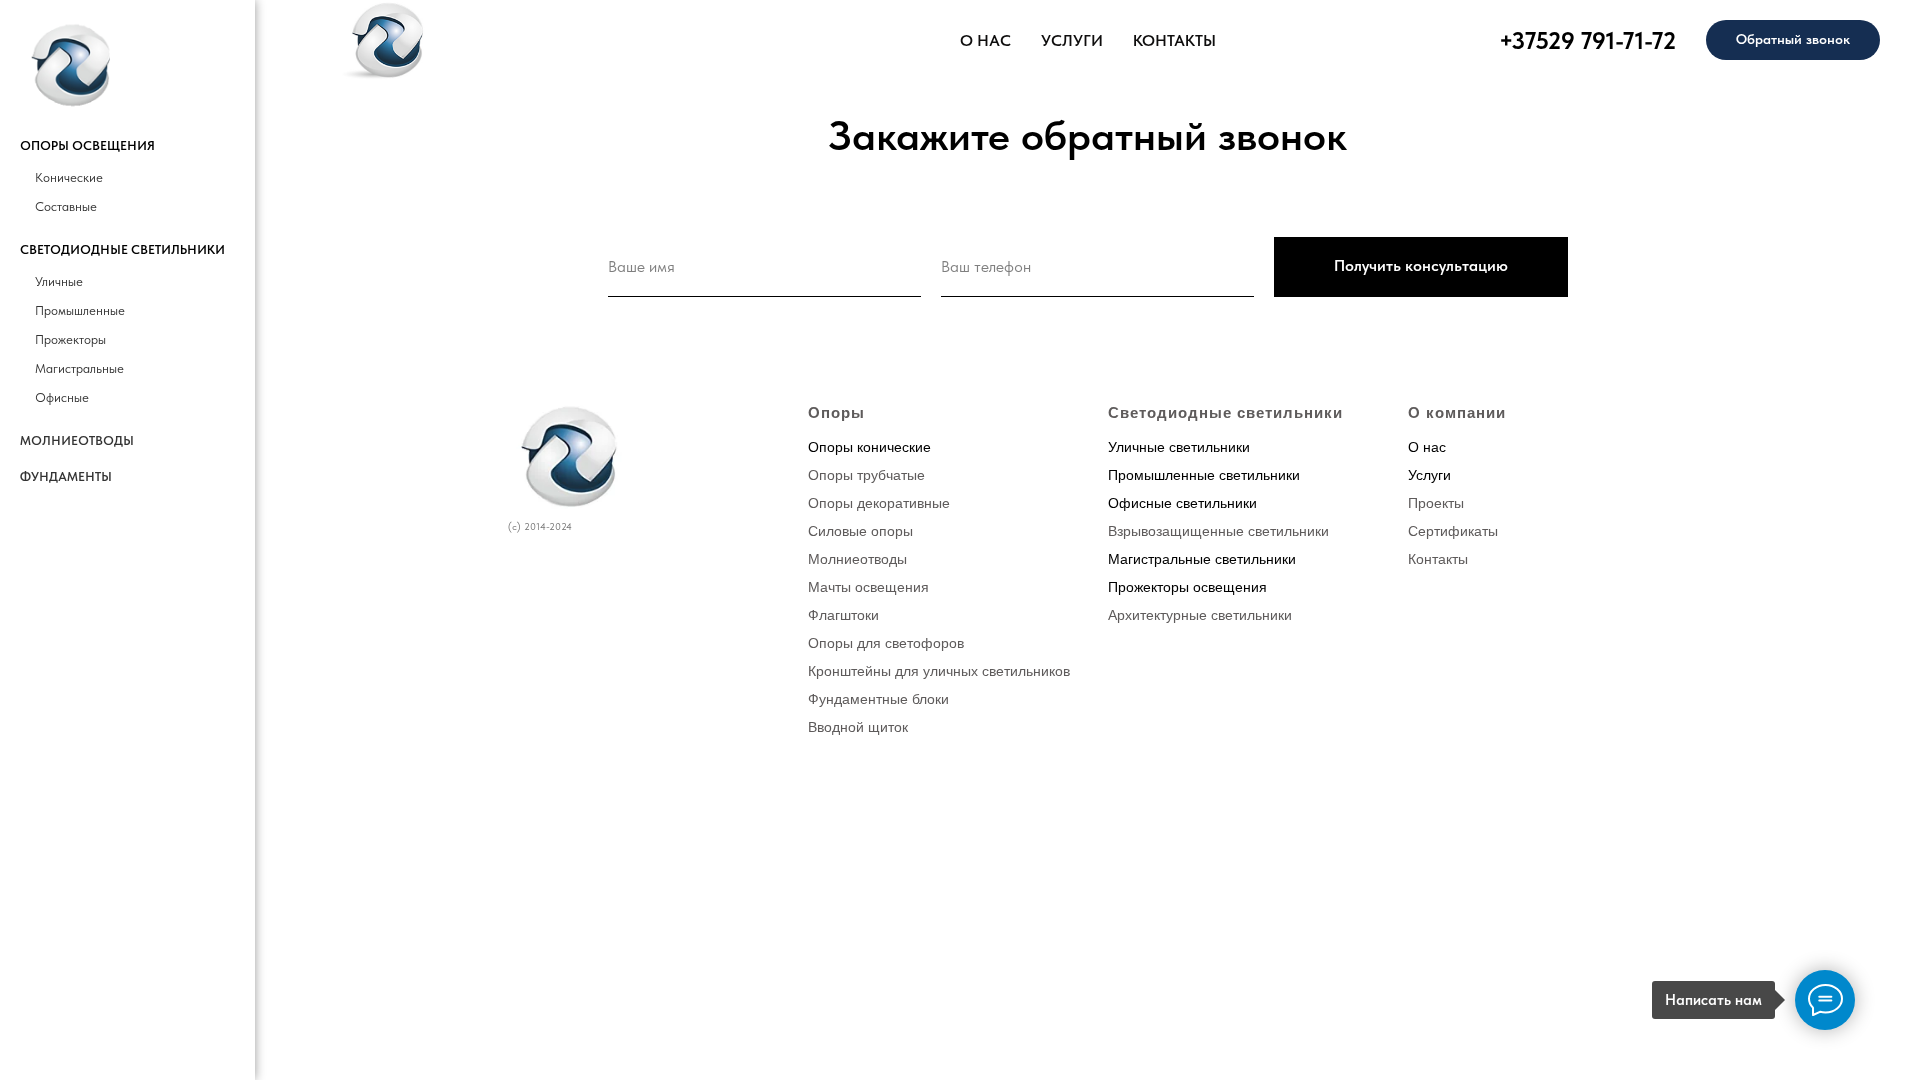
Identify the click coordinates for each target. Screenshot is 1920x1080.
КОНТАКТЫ (1174, 40)
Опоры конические (869, 447)
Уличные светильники (1179, 447)
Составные (66, 206)
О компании (1457, 412)
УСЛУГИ (1072, 40)
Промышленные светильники (1204, 475)
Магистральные (79, 368)
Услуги (1429, 475)
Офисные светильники (1182, 503)
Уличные (59, 281)
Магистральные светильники (1202, 559)
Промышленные (80, 310)
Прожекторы (70, 339)
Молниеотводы (77, 440)
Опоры (836, 412)
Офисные (62, 397)
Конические (69, 177)
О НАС (985, 40)
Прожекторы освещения (1187, 587)
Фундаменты (66, 476)
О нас (1427, 447)
